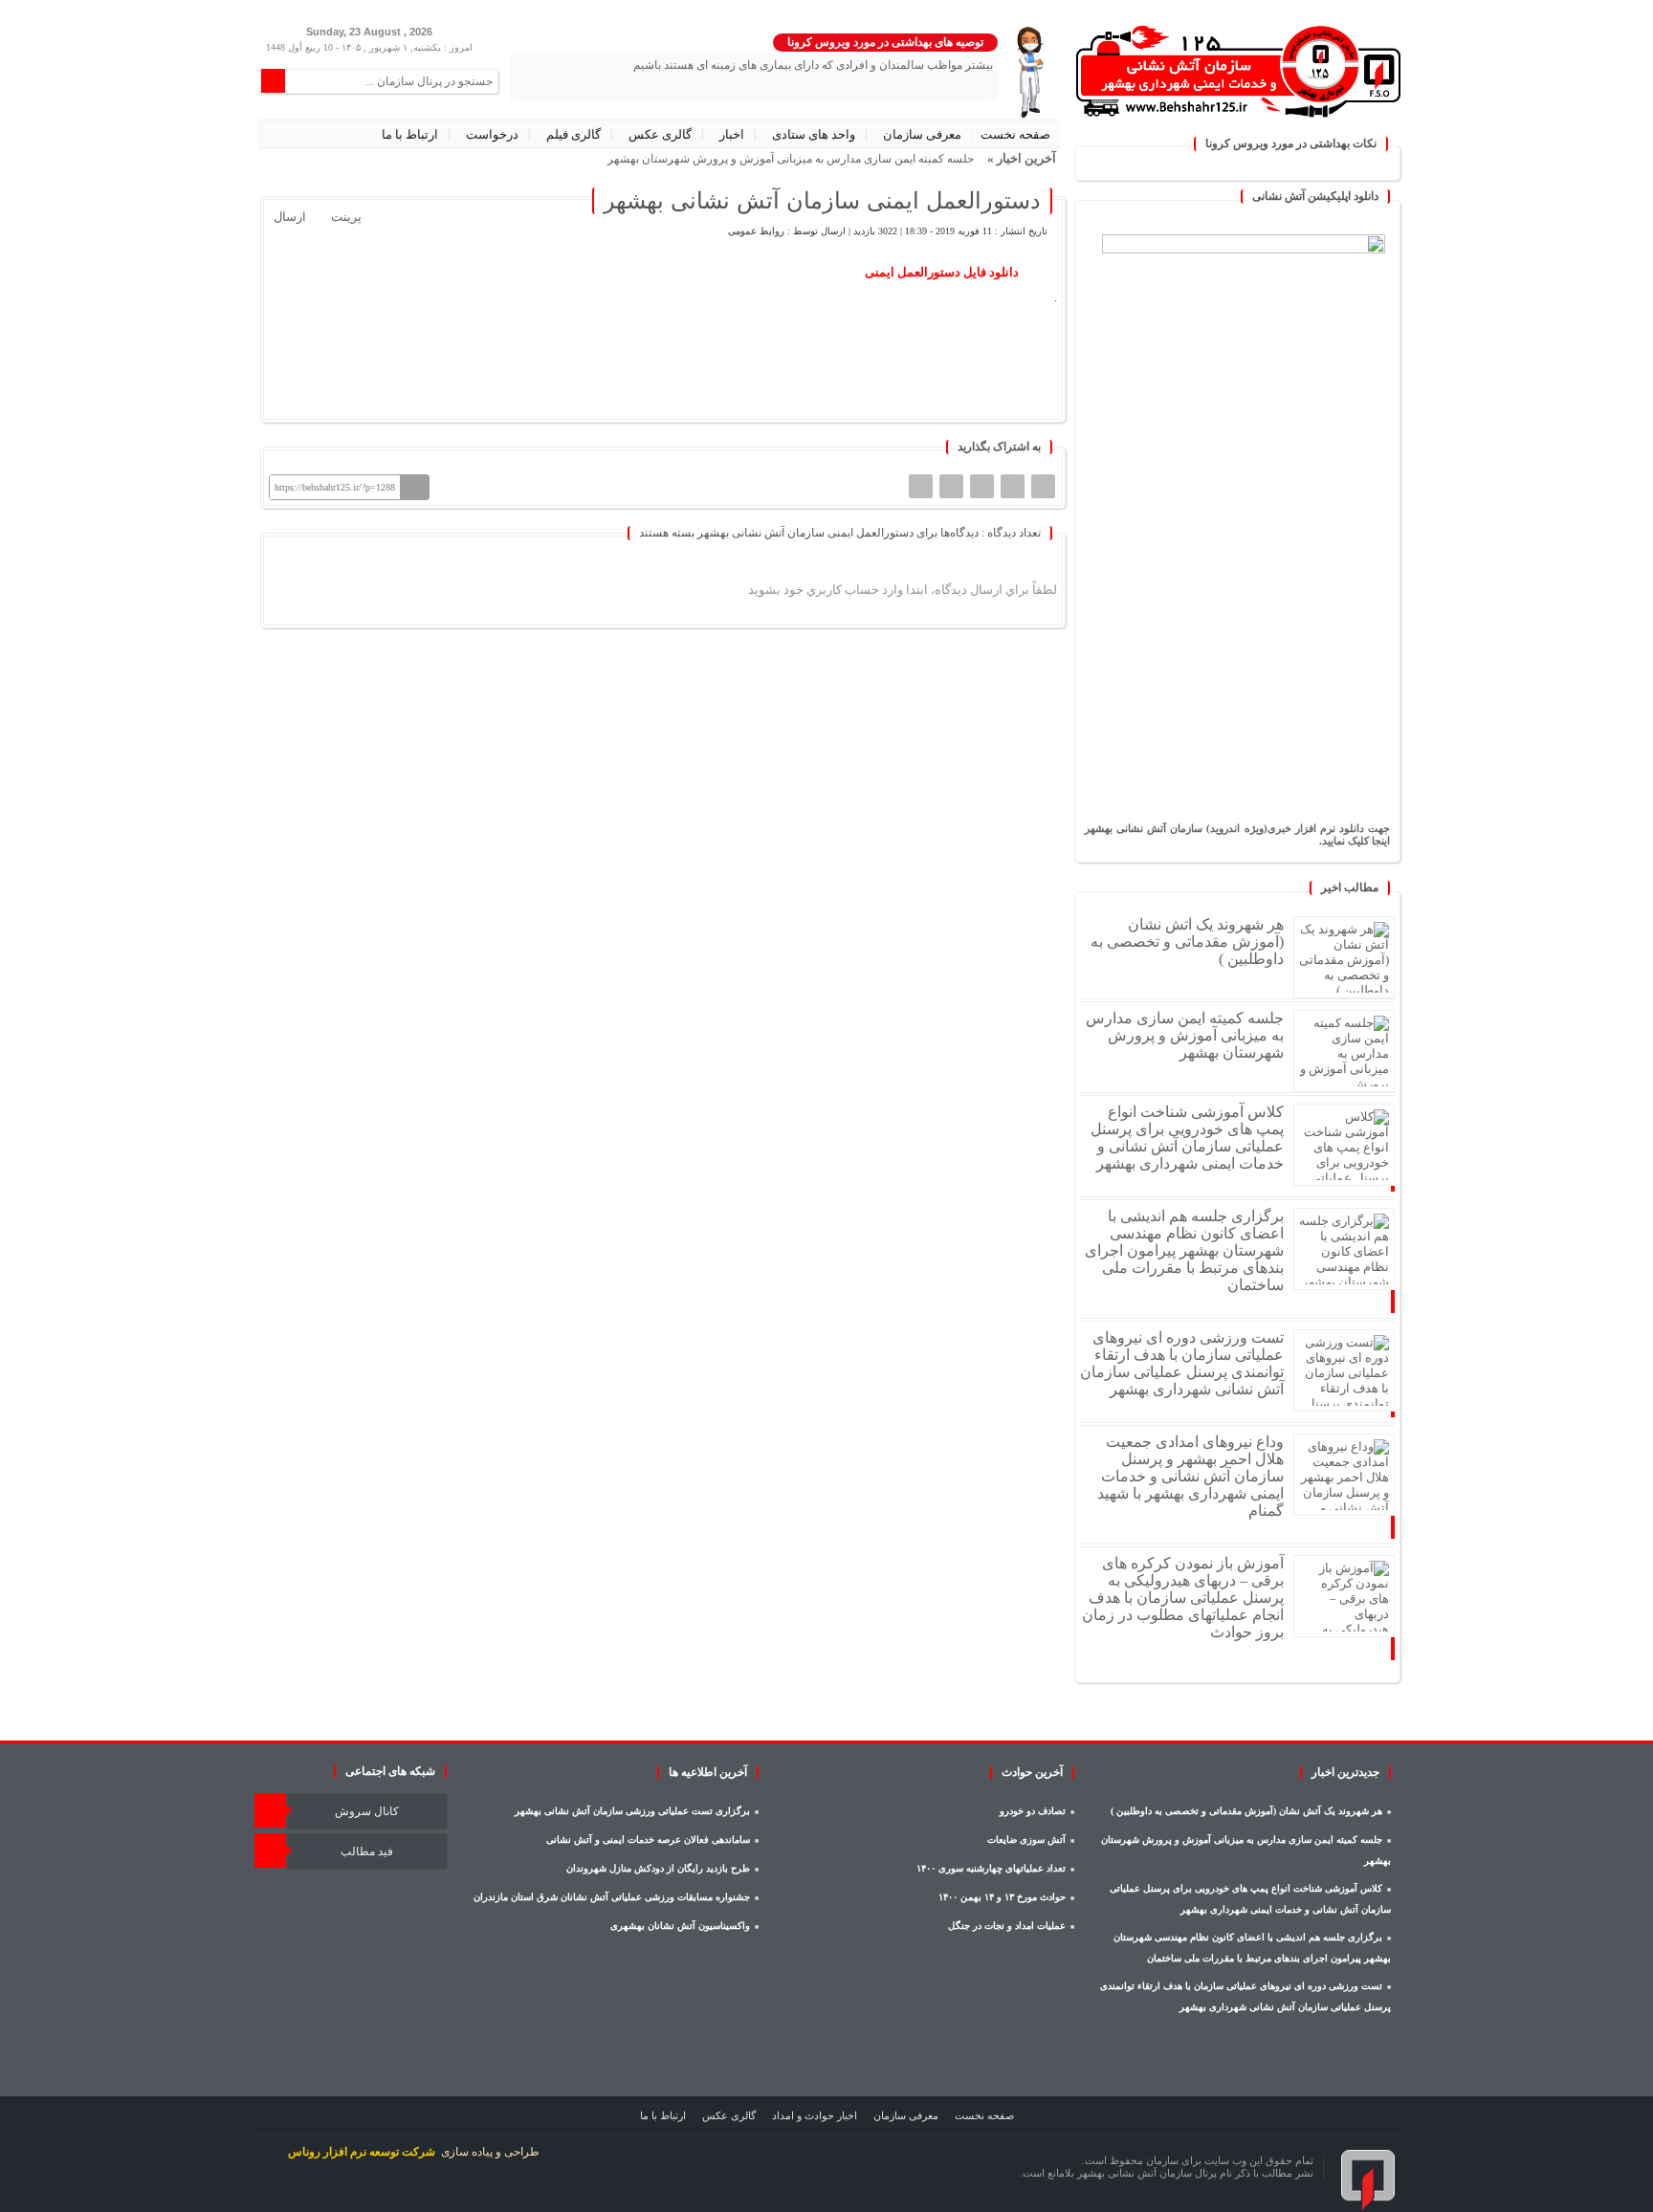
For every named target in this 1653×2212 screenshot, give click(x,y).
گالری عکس (660, 134)
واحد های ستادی (814, 134)
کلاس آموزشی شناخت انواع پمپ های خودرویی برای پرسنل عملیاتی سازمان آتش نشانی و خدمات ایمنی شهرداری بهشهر (1187, 1138)
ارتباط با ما (410, 134)
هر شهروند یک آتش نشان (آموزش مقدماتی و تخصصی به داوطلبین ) (1187, 942)
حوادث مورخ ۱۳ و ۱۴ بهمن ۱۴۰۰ (1002, 1897)
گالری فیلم (573, 134)
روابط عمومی (756, 231)
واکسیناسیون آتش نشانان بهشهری (680, 1926)
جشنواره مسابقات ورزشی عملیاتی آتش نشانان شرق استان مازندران (612, 1897)
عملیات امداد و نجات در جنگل (1007, 1926)
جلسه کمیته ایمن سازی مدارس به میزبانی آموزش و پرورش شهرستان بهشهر (1185, 1035)
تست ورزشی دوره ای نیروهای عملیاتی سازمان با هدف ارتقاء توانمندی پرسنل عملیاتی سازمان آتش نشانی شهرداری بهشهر (1182, 1363)
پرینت (349, 217)
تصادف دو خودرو (1033, 1811)
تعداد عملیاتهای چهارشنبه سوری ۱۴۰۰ (991, 1868)
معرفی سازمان (922, 134)
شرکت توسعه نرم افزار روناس (362, 2152)
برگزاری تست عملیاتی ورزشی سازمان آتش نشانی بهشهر (632, 1811)
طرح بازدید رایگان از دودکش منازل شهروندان (658, 1868)
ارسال (290, 217)
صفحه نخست (1015, 134)
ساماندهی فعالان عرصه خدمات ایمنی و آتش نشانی (648, 1840)
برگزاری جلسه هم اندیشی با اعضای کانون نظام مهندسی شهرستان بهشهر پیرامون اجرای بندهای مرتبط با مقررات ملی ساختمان (1184, 1250)
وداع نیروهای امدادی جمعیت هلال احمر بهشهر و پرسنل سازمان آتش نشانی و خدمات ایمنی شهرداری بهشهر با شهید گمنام (1190, 1476)
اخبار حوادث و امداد (815, 2115)
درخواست (492, 134)
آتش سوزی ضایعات (1026, 1840)
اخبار (732, 134)
